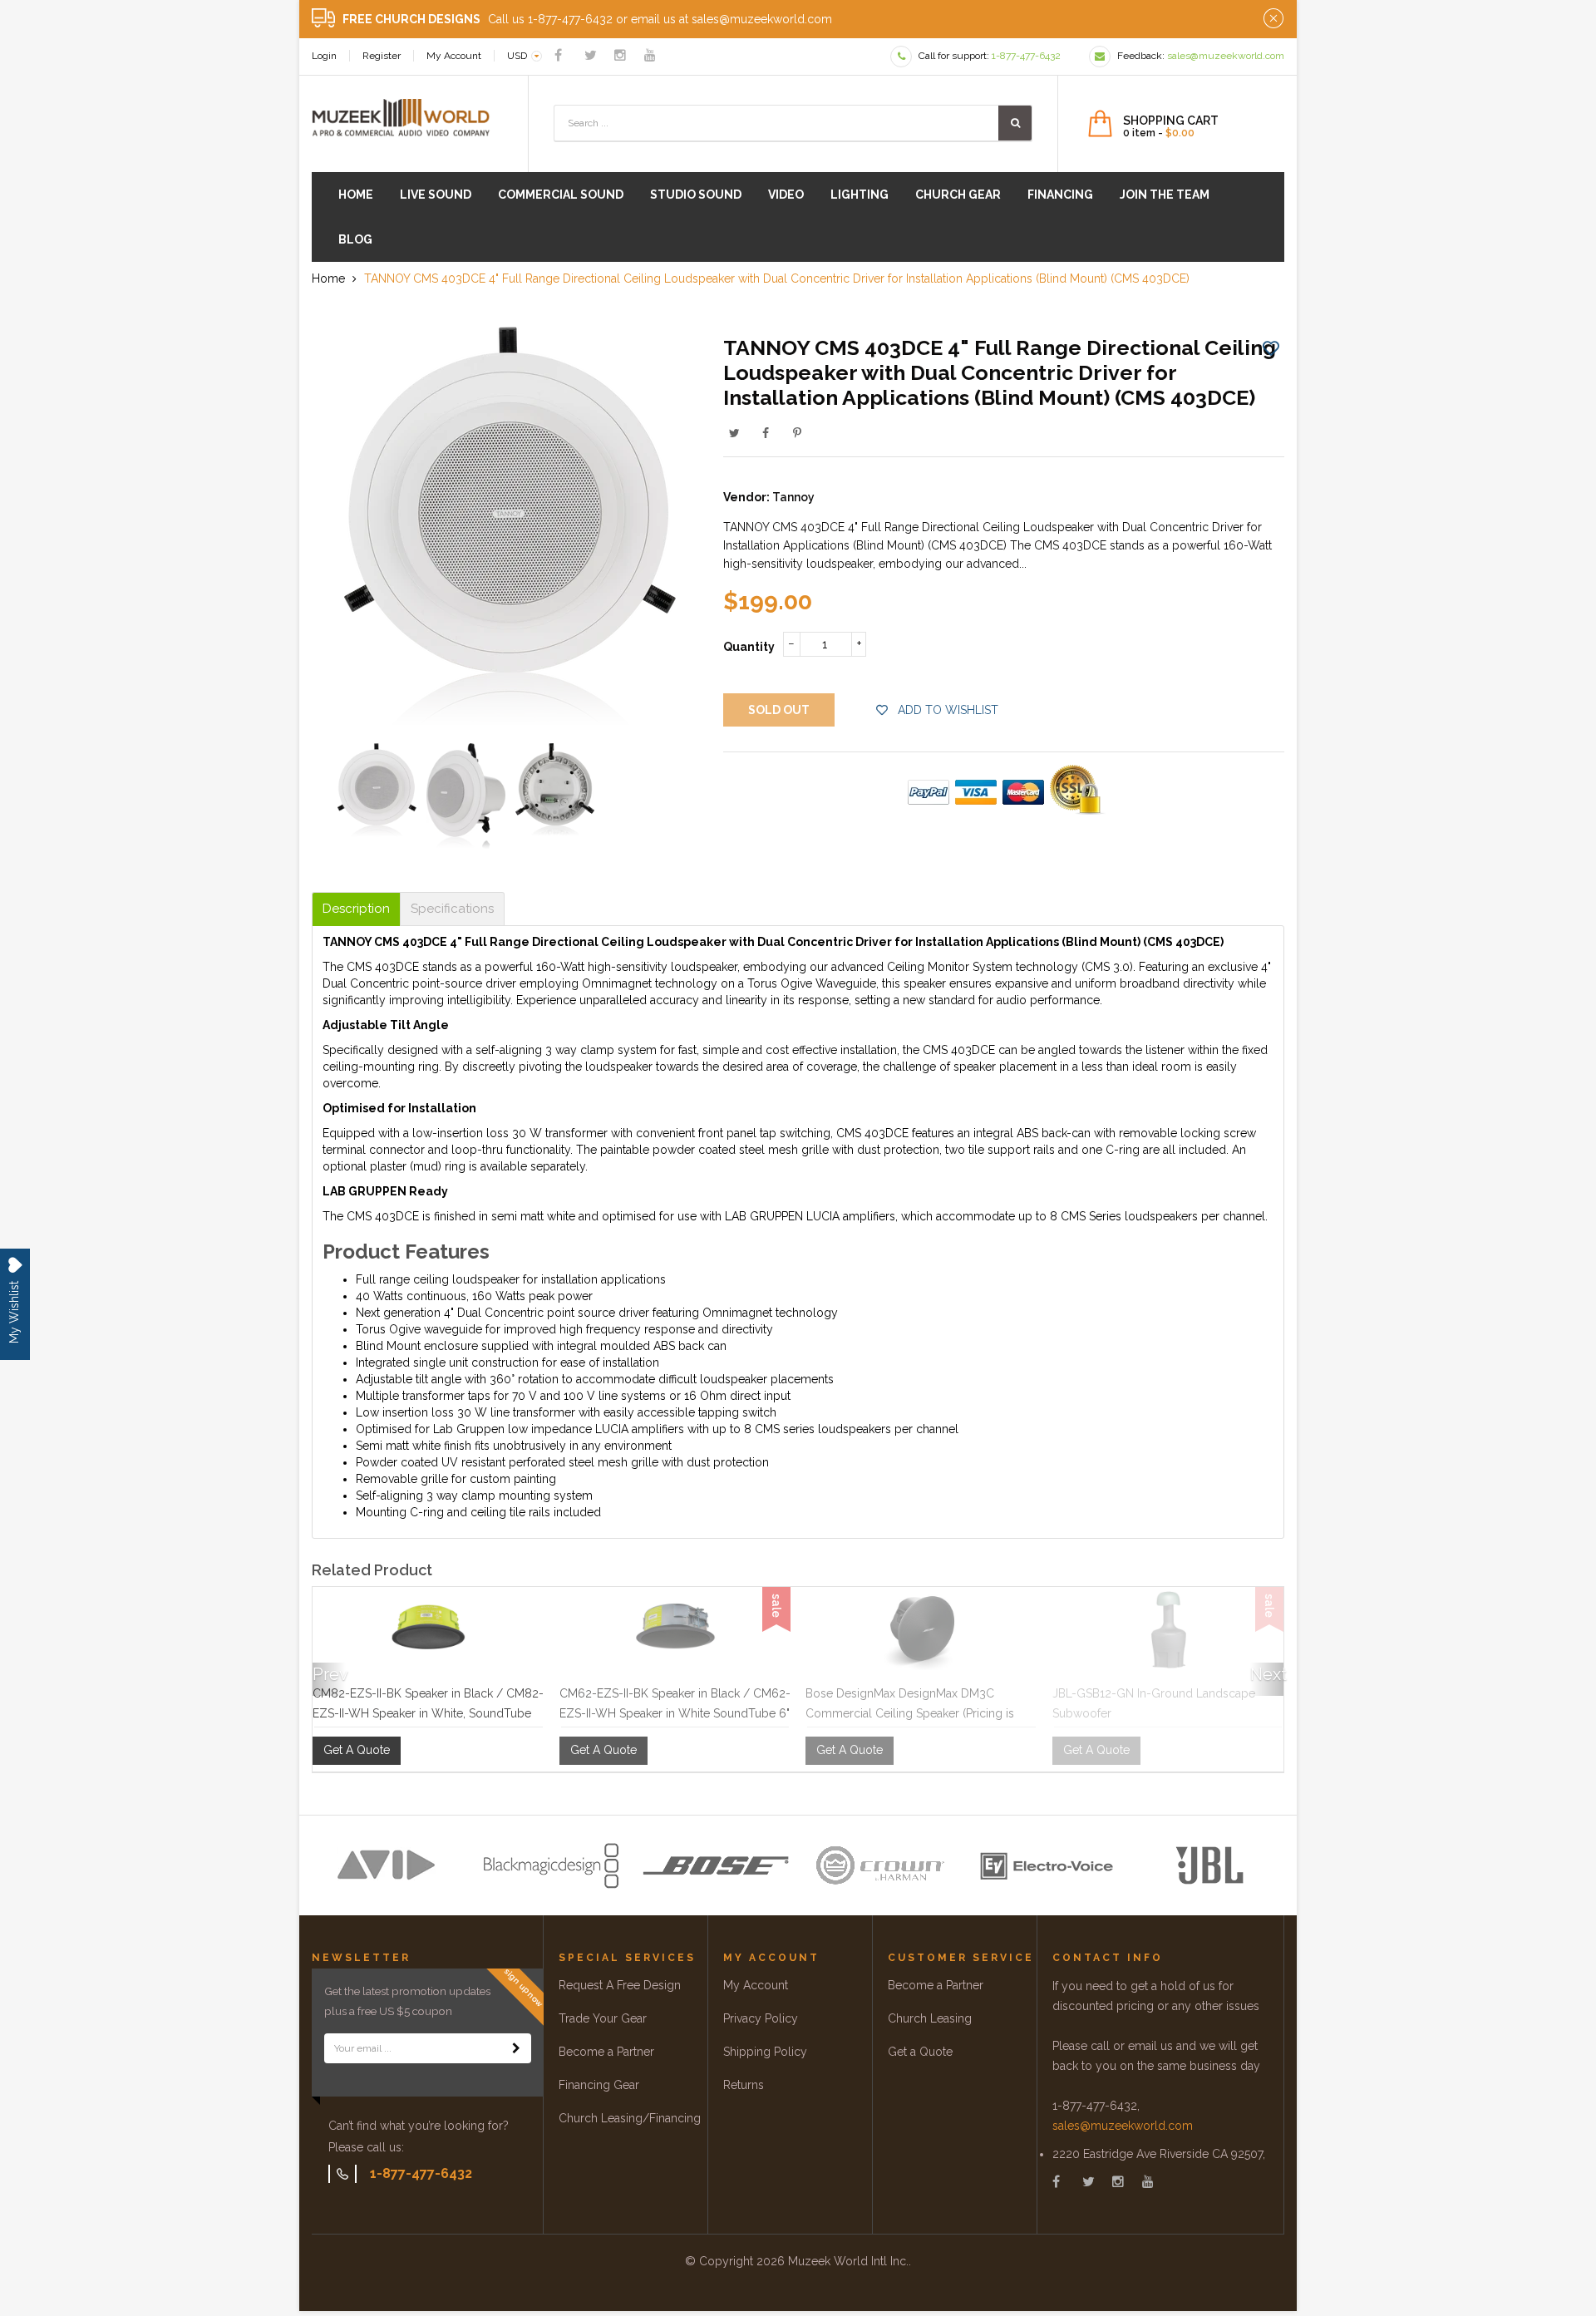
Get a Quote (920, 2052)
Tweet (734, 433)
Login (324, 56)
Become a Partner (606, 2052)
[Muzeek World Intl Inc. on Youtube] (650, 55)
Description (356, 909)
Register (382, 56)
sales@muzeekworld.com (1123, 2126)
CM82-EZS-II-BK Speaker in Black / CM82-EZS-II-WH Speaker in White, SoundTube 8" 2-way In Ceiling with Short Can (428, 1713)
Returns (744, 2085)
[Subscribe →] (516, 2048)
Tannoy (793, 497)
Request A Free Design (620, 1985)
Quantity (749, 647)
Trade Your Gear (603, 2018)
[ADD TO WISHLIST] (1271, 347)
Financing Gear (599, 2085)
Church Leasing (930, 2018)
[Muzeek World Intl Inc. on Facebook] (558, 55)
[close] (1273, 19)
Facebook (766, 433)
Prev (329, 1674)
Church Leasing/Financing (630, 2118)
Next (1267, 1674)
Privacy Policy (761, 2018)
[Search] (1015, 123)
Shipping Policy (765, 2052)
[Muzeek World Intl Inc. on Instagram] (620, 55)
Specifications (452, 909)
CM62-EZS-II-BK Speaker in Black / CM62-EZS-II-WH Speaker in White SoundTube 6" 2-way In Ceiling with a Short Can (675, 1713)
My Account (454, 56)
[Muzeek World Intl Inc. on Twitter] (591, 55)
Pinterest (797, 433)
